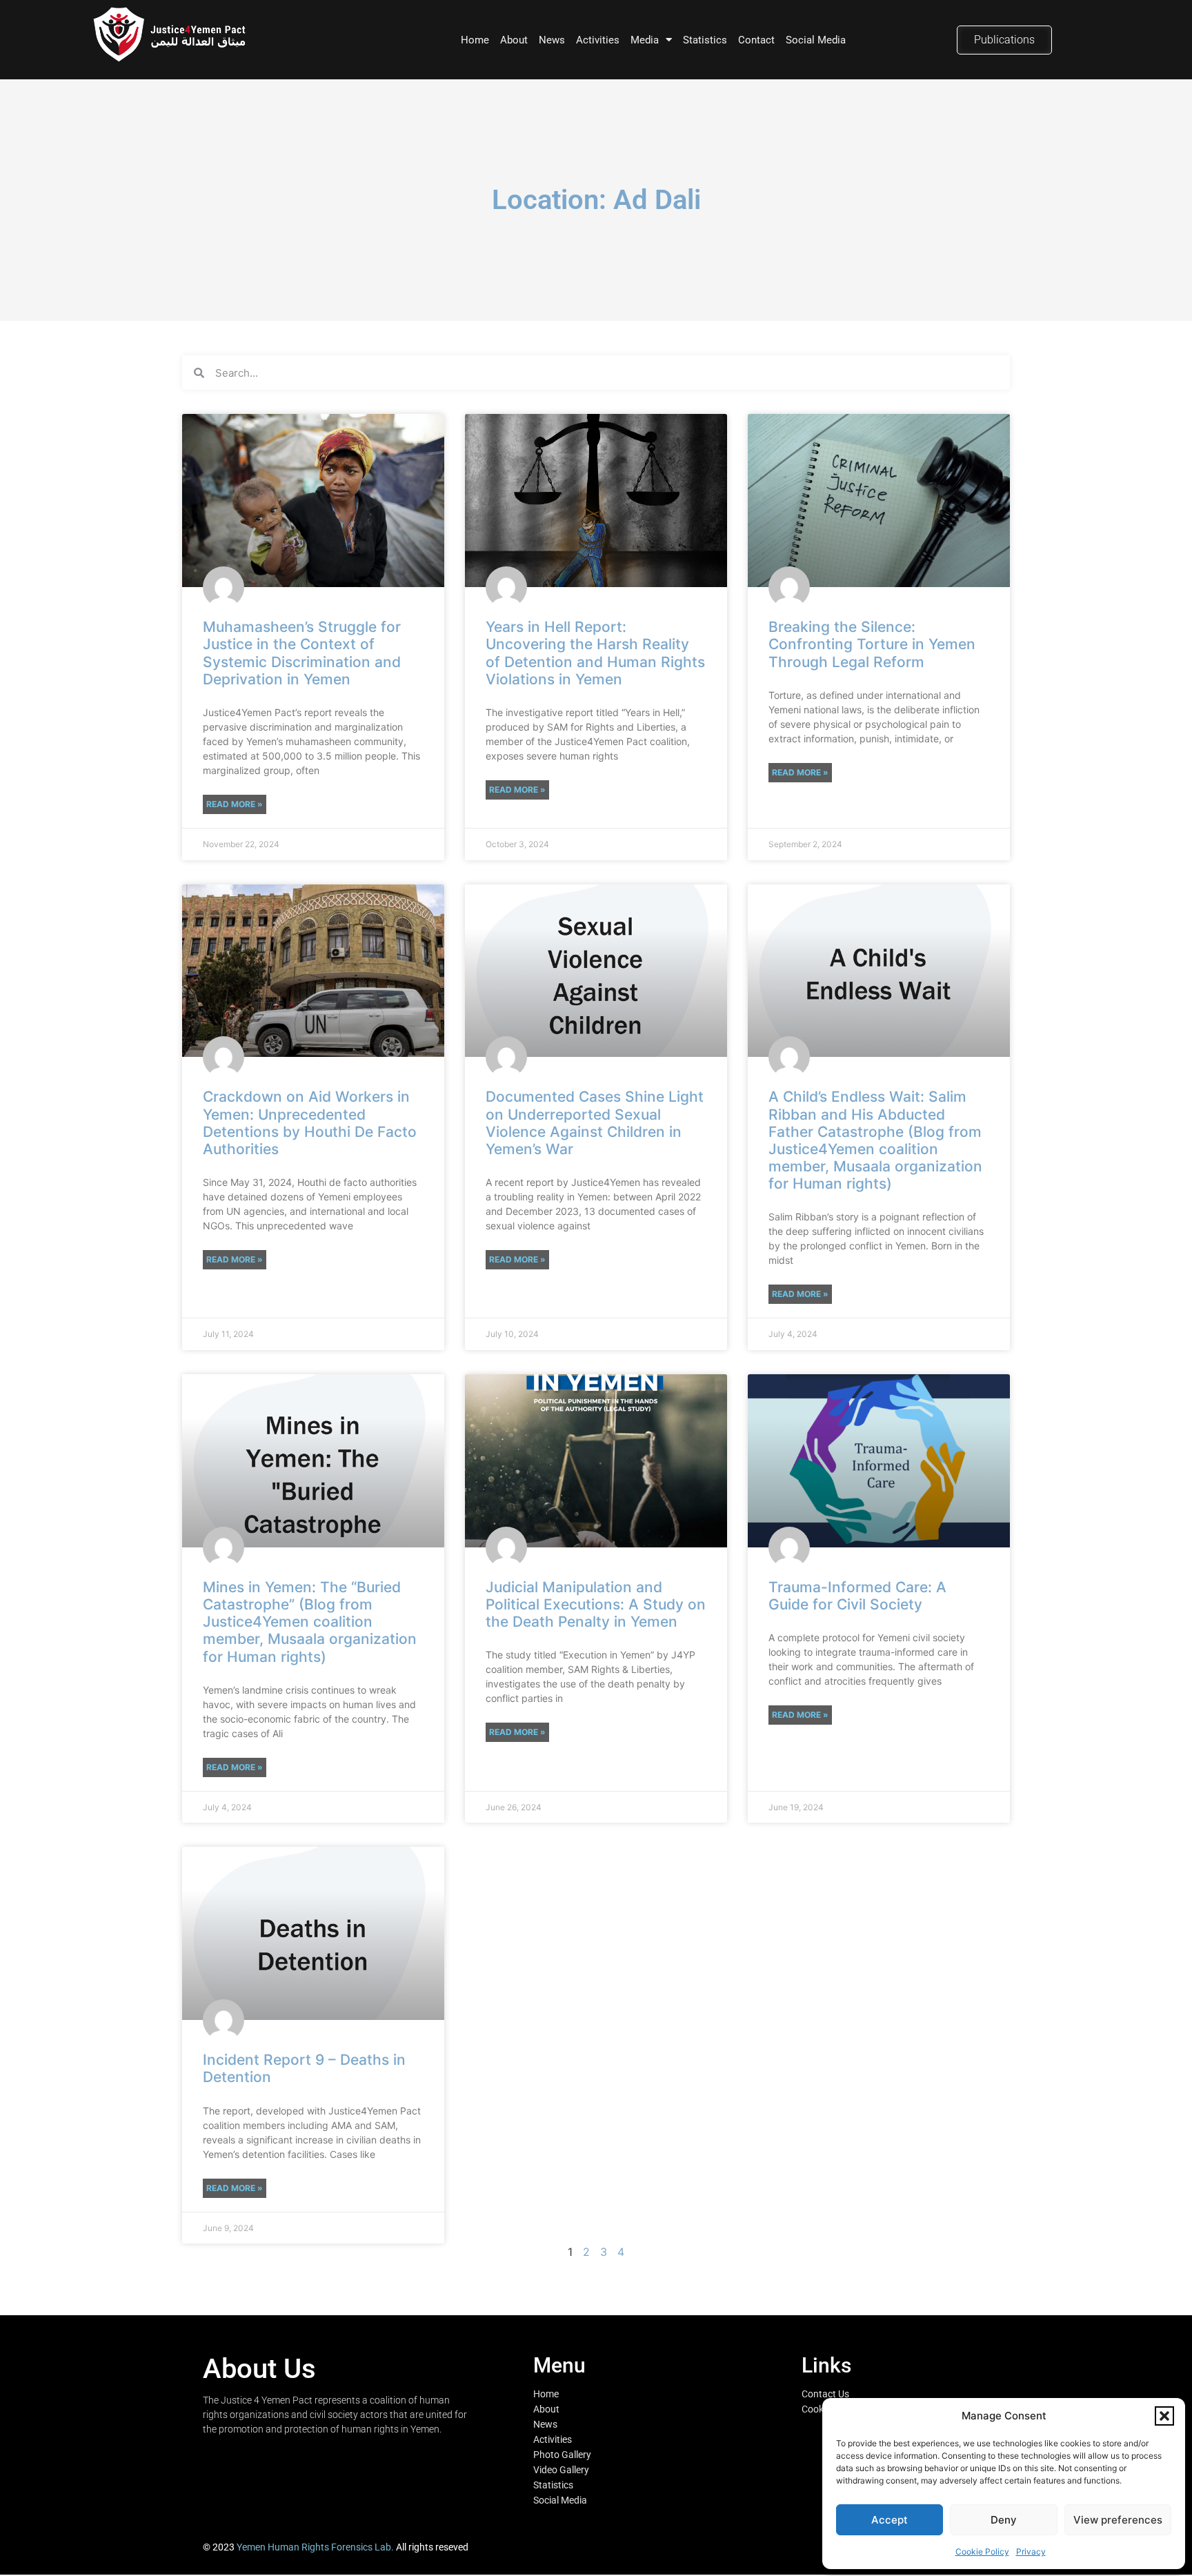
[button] (1164, 2416)
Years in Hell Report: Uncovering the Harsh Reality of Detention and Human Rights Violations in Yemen (595, 653)
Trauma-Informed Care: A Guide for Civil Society (857, 1596)
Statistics (705, 40)
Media (645, 40)
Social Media (816, 40)
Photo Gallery (562, 2455)
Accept (890, 2520)
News (552, 40)
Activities (598, 40)
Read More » (235, 804)
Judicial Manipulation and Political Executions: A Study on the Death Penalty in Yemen (596, 1604)
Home (475, 40)
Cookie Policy (982, 2552)
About (514, 40)
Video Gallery (561, 2470)
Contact (756, 40)
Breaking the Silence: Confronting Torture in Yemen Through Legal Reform (872, 644)
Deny (1004, 2520)
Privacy (1031, 2552)
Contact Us (825, 2394)
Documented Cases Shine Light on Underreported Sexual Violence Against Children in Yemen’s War (595, 1123)
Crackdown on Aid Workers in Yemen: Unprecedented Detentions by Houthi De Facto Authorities (310, 1123)
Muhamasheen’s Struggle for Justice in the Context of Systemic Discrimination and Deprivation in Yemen (302, 653)
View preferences (1118, 2520)
